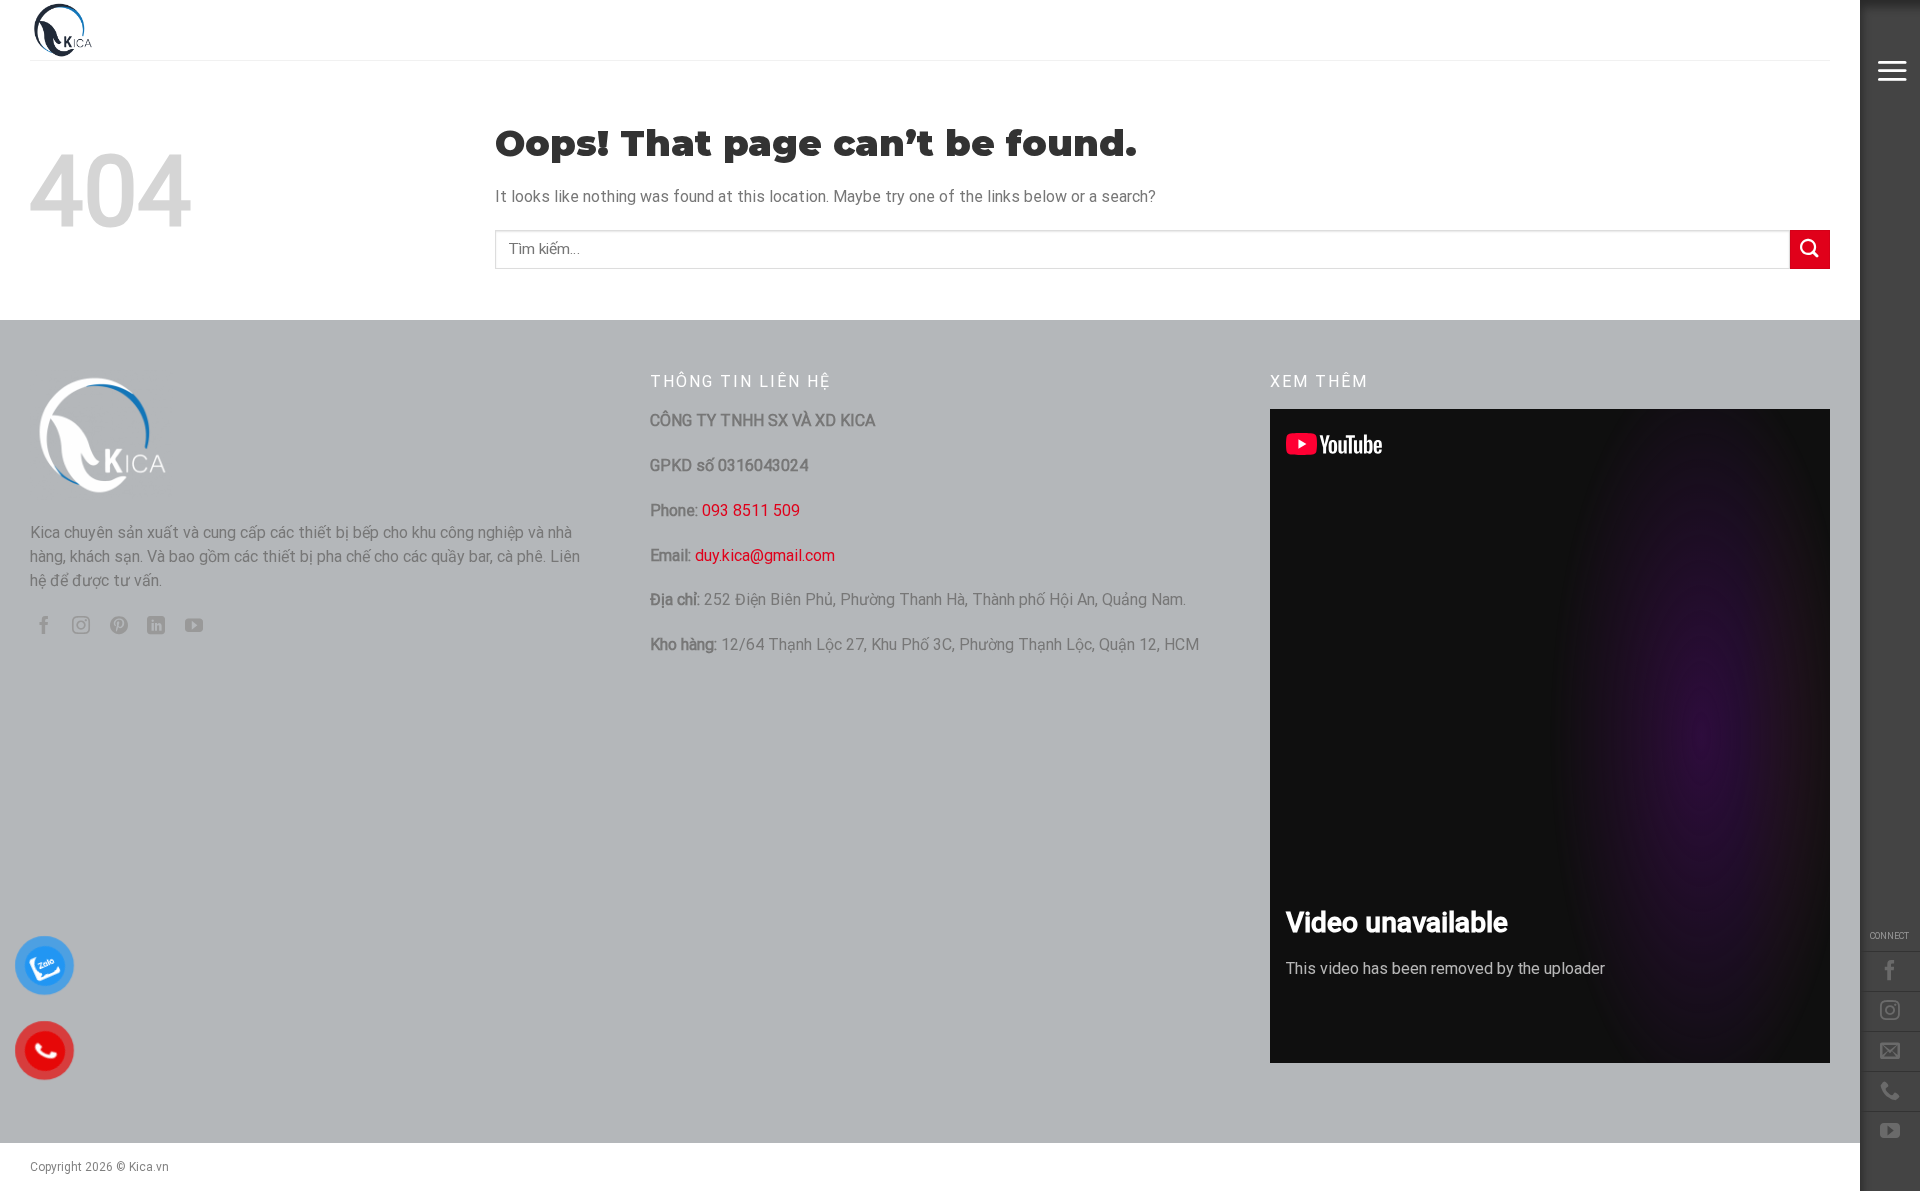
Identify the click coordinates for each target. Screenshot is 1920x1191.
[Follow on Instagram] (1890, 1011)
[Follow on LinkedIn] (156, 627)
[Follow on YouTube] (1890, 1131)
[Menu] (1892, 70)
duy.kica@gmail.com (765, 555)
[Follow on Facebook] (1890, 971)
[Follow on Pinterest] (119, 627)
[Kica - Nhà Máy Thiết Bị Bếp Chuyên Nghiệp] (130, 30)
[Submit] (1810, 249)
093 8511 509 (751, 510)
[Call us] (1890, 1091)
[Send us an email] (1890, 1051)
